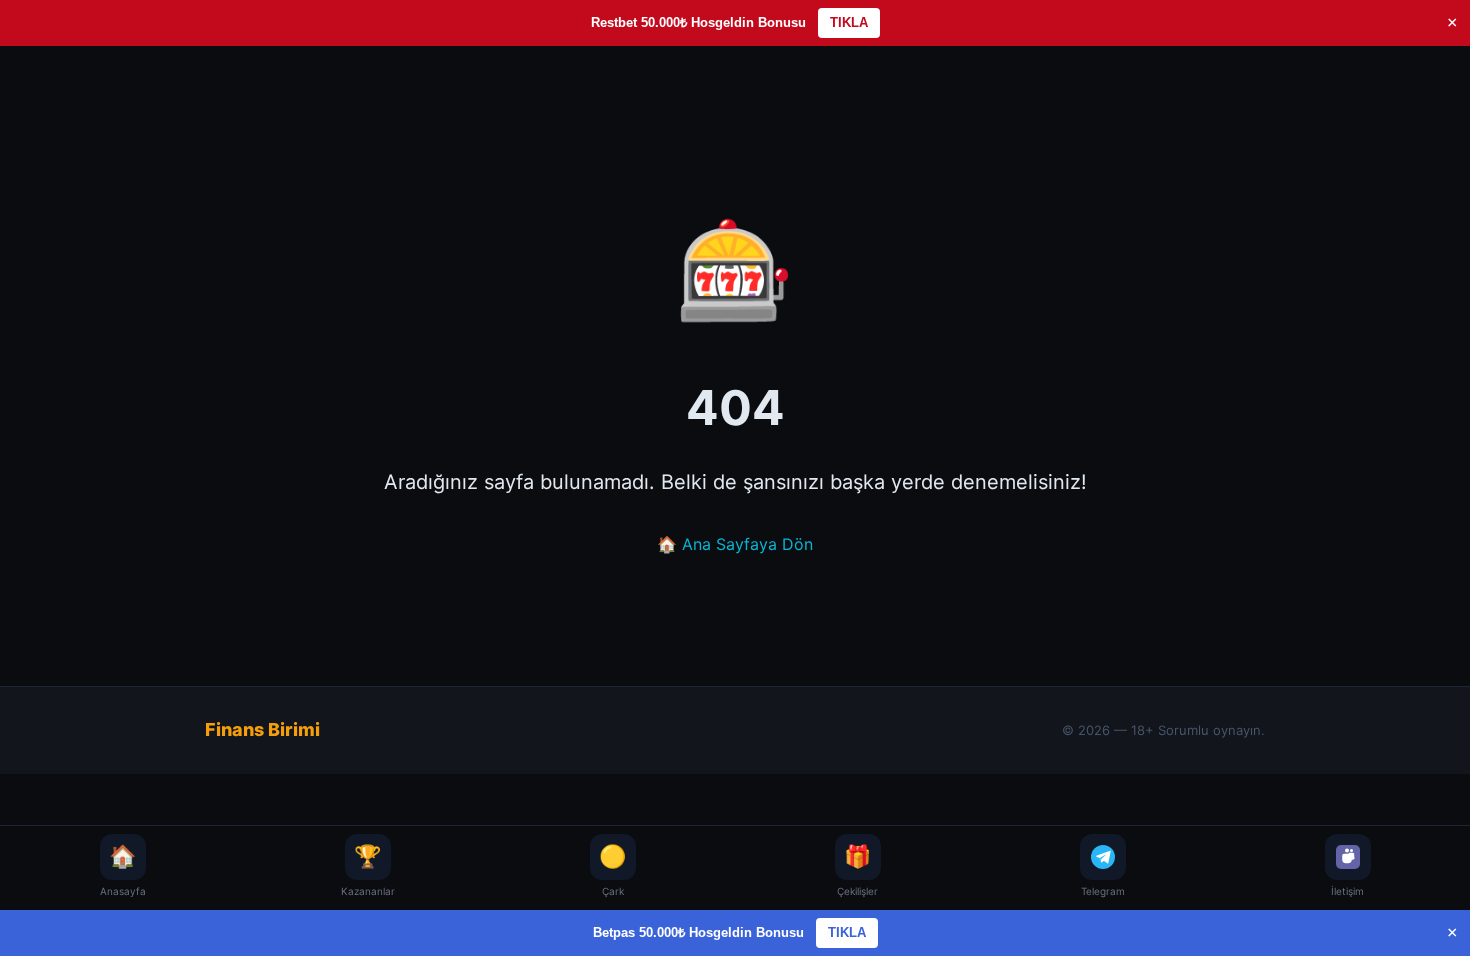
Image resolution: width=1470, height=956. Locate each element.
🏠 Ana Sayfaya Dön (735, 544)
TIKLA (849, 22)
